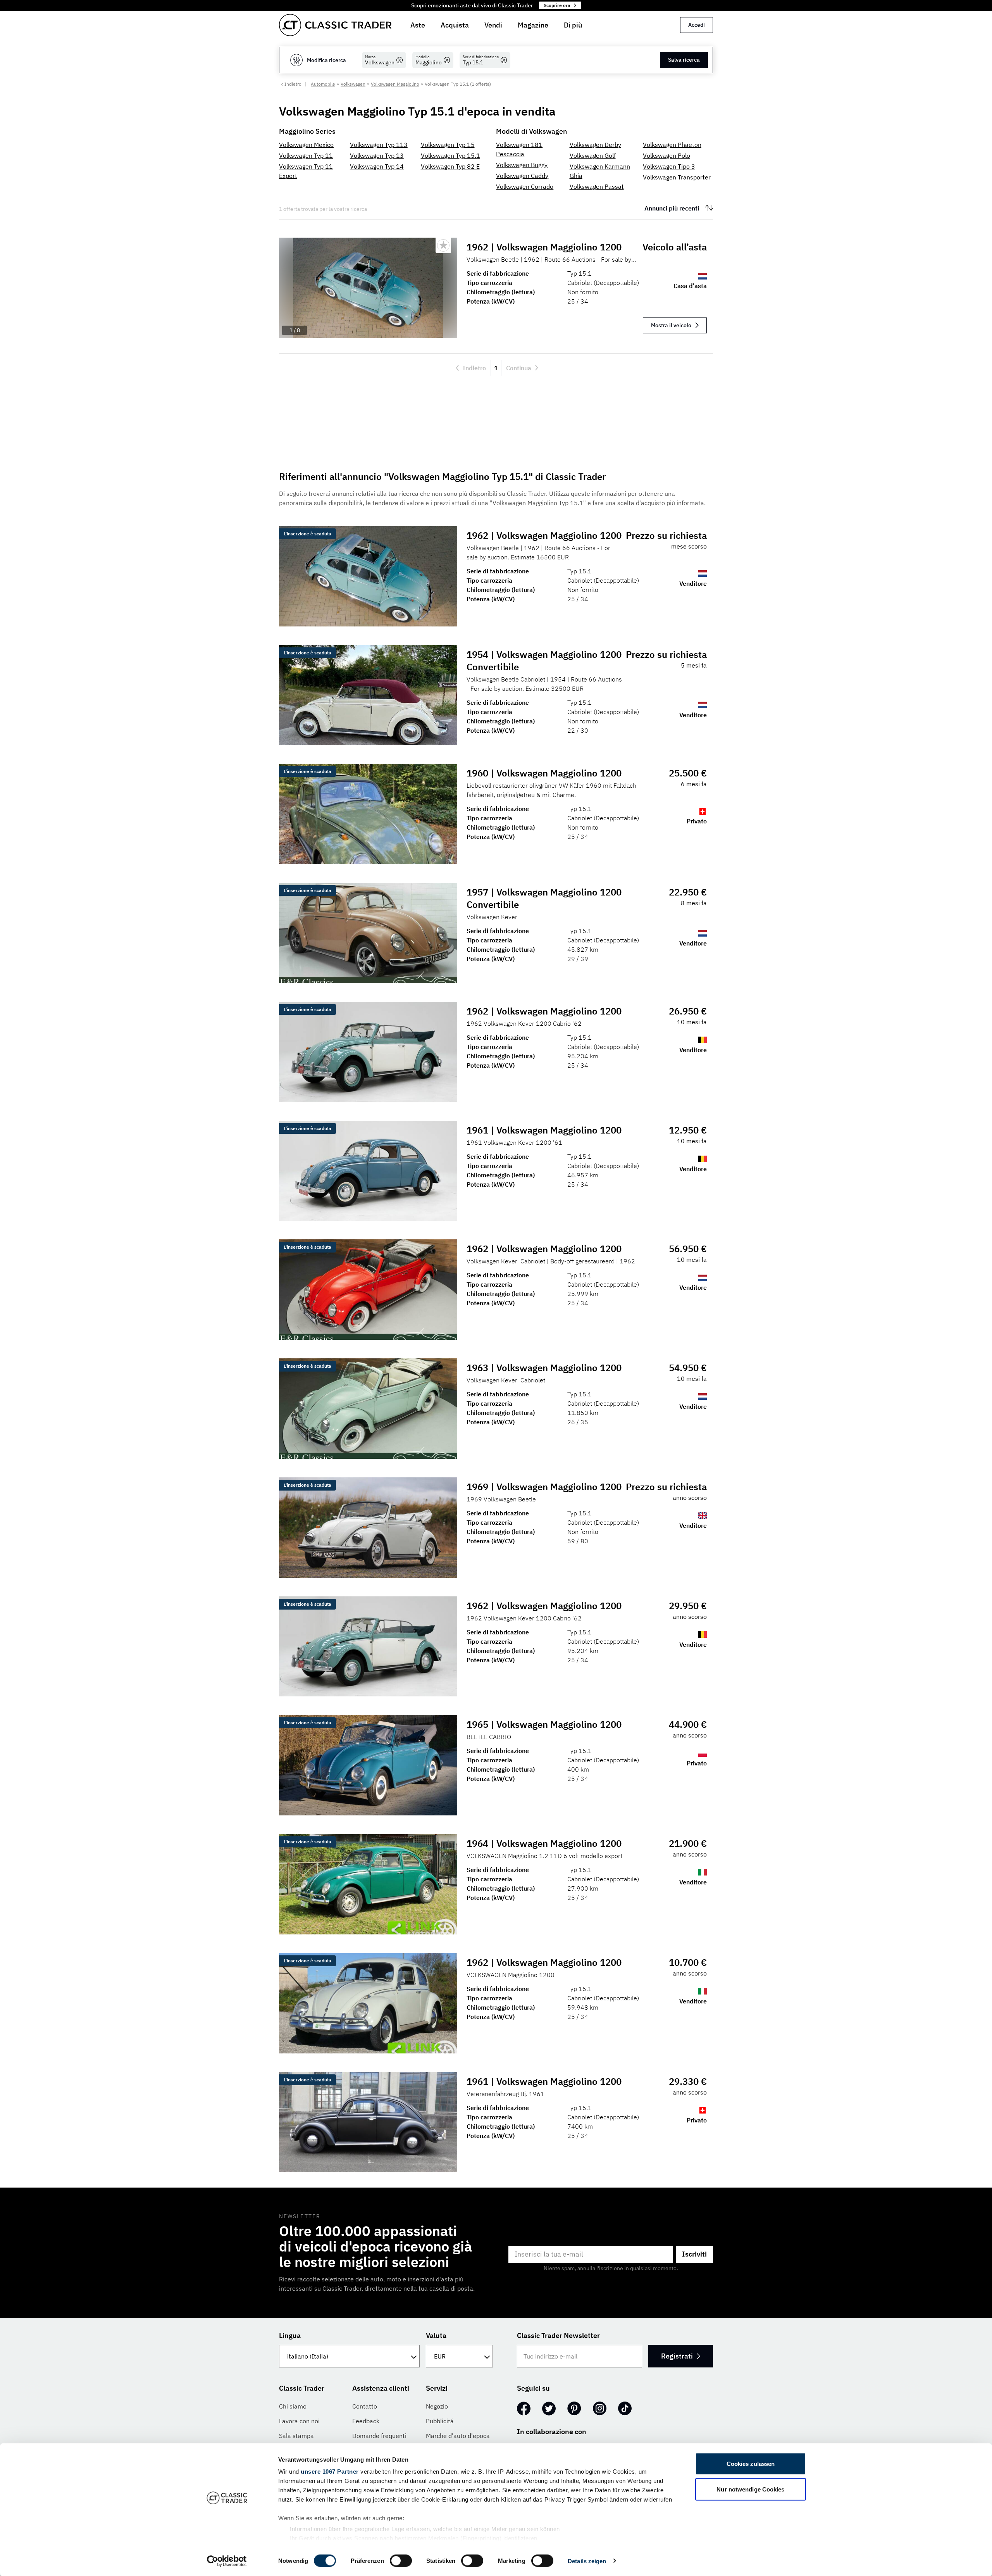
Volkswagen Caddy (522, 176)
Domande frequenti (379, 2436)
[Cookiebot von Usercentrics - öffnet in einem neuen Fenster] (227, 2561)
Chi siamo (293, 2406)
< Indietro (291, 84)
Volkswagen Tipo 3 (669, 166)
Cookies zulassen (751, 2464)
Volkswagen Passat (597, 186)
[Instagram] (600, 2409)
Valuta (436, 2335)
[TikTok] (625, 2409)
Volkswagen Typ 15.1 (450, 155)
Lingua (290, 2335)
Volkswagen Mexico (306, 145)
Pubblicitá (440, 2421)
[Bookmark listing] (443, 245)
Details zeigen (587, 2561)
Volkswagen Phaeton (672, 145)
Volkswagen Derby (595, 145)
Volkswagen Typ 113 (379, 145)
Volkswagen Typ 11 (306, 155)
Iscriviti (694, 2254)
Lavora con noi (299, 2421)
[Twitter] (549, 2409)
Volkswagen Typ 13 (377, 155)
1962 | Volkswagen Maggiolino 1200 (544, 247)
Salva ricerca (684, 60)
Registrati (677, 2356)
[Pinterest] (574, 2409)
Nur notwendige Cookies (750, 2489)
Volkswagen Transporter (677, 177)
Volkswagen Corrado (525, 186)
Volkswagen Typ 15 (448, 145)
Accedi (697, 25)
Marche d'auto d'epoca (458, 2436)
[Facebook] (524, 2409)
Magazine (533, 25)
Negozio (437, 2406)
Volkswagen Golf (593, 155)
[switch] (401, 2560)
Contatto (365, 2406)
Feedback (366, 2421)
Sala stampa (296, 2436)
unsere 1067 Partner (330, 2472)
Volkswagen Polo (666, 155)
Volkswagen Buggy (522, 165)
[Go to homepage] (335, 25)
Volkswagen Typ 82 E (450, 166)
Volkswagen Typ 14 (377, 166)
